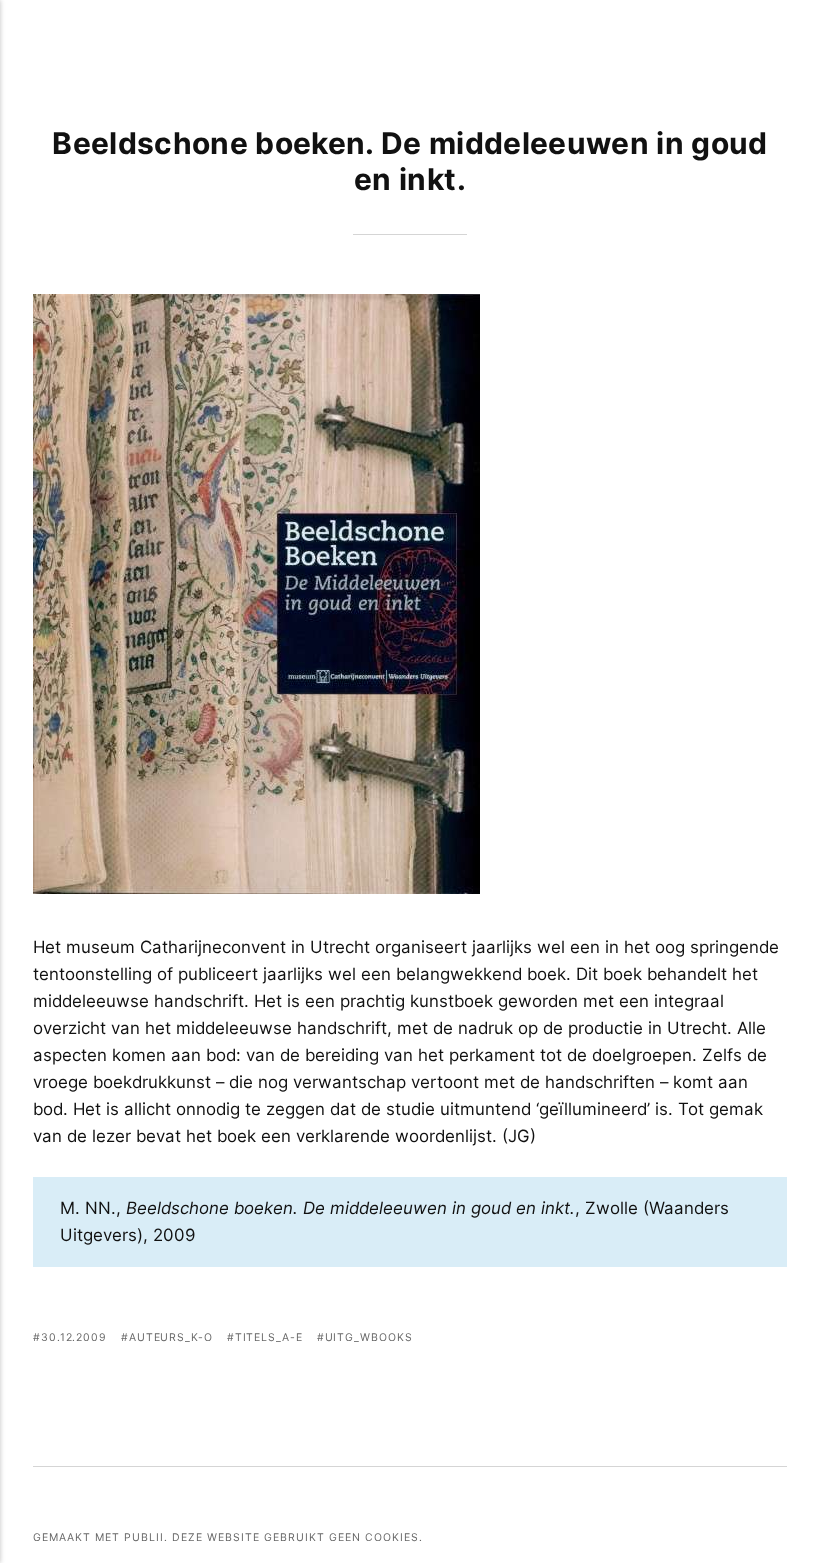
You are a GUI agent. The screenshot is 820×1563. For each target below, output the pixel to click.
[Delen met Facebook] (675, 1340)
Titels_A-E (269, 1337)
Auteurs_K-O (171, 1337)
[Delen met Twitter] (700, 1340)
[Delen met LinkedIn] (750, 1340)
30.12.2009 (74, 1337)
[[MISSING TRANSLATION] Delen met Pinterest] (725, 1340)
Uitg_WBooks (369, 1337)
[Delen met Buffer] (774, 1340)
